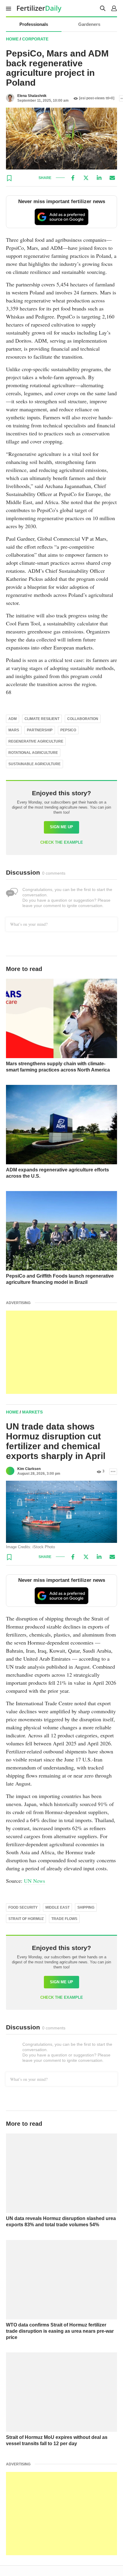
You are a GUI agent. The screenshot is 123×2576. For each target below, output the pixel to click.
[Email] (112, 178)
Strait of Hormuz (26, 1919)
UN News (34, 1881)
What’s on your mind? (29, 924)
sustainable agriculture (34, 764)
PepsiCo (68, 730)
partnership (40, 730)
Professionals (34, 24)
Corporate (35, 39)
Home (12, 39)
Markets (32, 1412)
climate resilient (42, 719)
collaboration (83, 719)
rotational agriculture (33, 753)
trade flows (64, 1919)
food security (23, 1907)
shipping (86, 1907)
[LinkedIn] (99, 178)
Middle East (57, 1907)
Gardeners (89, 24)
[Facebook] (73, 178)
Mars (14, 730)
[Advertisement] (61, 1352)
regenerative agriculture (36, 741)
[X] (86, 178)
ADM (13, 719)
